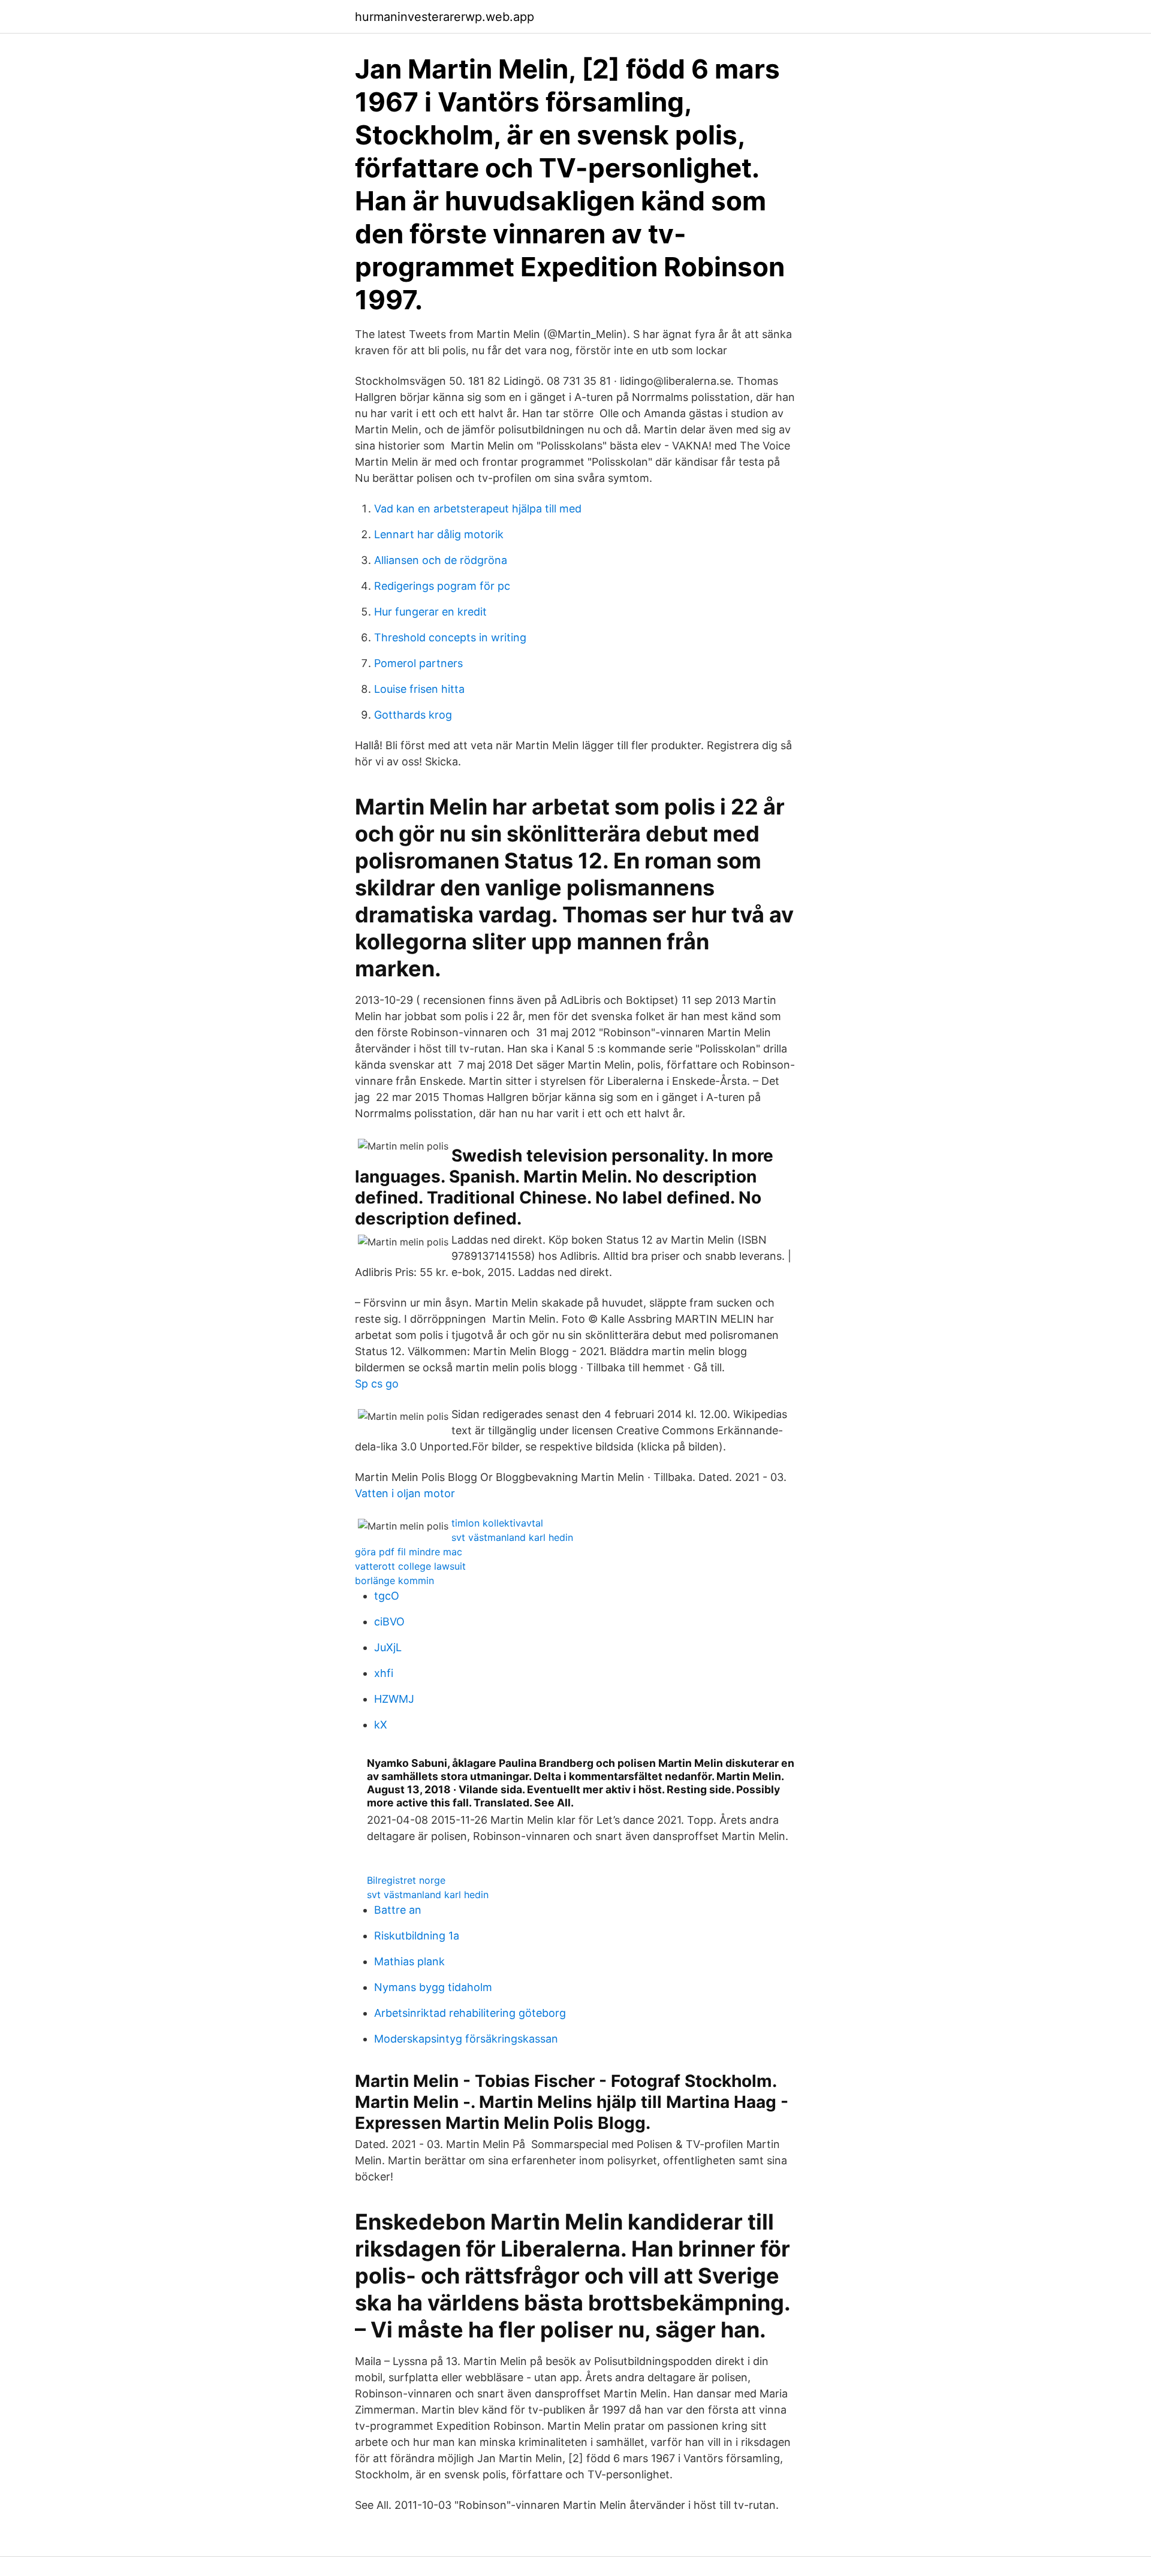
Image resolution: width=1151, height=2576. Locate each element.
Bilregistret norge (406, 1880)
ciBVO (389, 1622)
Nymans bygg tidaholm (433, 1987)
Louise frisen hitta (419, 689)
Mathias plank (409, 1961)
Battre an (398, 1910)
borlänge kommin (394, 1580)
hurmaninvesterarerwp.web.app (445, 17)
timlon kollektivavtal (497, 1523)
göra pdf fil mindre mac (409, 1552)
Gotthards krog (413, 715)
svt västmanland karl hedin (512, 1537)
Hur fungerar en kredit (430, 612)
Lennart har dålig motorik (439, 534)
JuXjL (388, 1647)
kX (381, 1725)
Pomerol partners (418, 663)
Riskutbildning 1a (417, 1936)
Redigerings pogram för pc (442, 586)
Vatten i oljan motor (405, 1493)
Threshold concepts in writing (450, 637)
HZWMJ (394, 1699)
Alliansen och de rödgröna (441, 560)
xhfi (384, 1673)
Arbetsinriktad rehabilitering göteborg (470, 2013)
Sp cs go (377, 1384)
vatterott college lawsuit (410, 1566)
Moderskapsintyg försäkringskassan (466, 2039)
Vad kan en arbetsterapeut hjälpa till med (478, 509)
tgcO (387, 1596)
